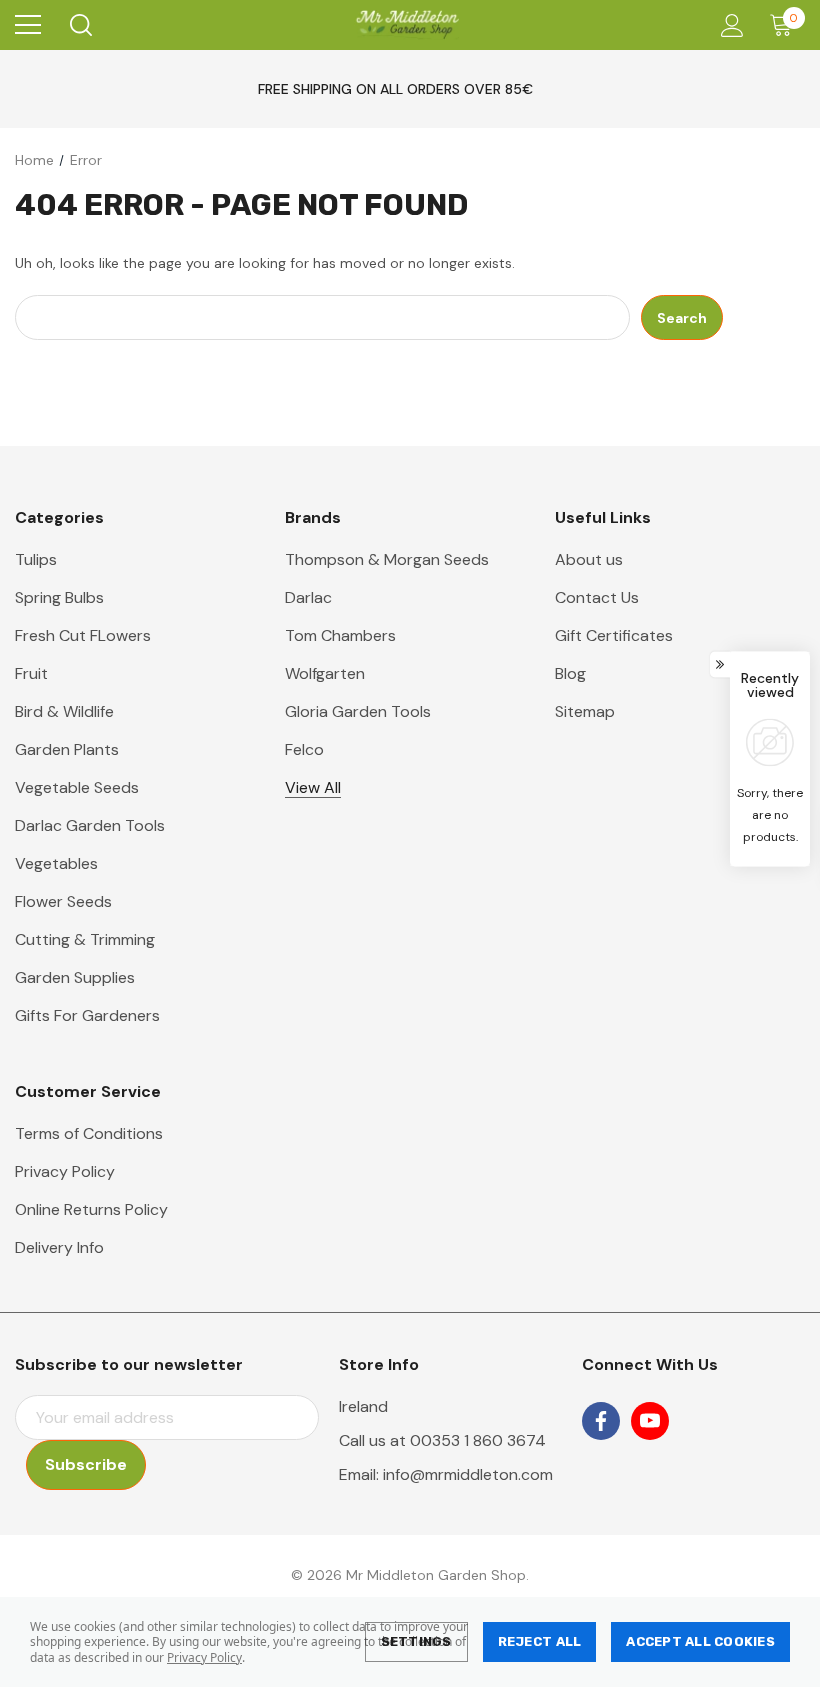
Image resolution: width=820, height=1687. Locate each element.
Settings (416, 1641)
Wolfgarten (325, 673)
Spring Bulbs (59, 597)
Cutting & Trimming (85, 939)
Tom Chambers (340, 635)
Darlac (308, 597)
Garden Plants (67, 749)
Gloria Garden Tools (358, 711)
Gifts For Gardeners (87, 1015)
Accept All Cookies (700, 1641)
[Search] (79, 25)
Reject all (540, 1641)
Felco (304, 749)
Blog (570, 673)
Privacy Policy (204, 1657)
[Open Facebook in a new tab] (601, 1421)
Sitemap (585, 711)
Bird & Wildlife (64, 711)
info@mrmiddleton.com (468, 1474)
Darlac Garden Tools (90, 825)
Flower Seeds (63, 901)
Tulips (36, 559)
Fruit (31, 673)
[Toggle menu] (28, 25)
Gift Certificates (614, 635)
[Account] (728, 25)
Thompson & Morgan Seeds (387, 559)
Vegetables (56, 863)
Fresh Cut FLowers (83, 635)
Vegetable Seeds (77, 787)
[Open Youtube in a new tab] (650, 1421)
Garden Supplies (75, 977)
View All (313, 787)
